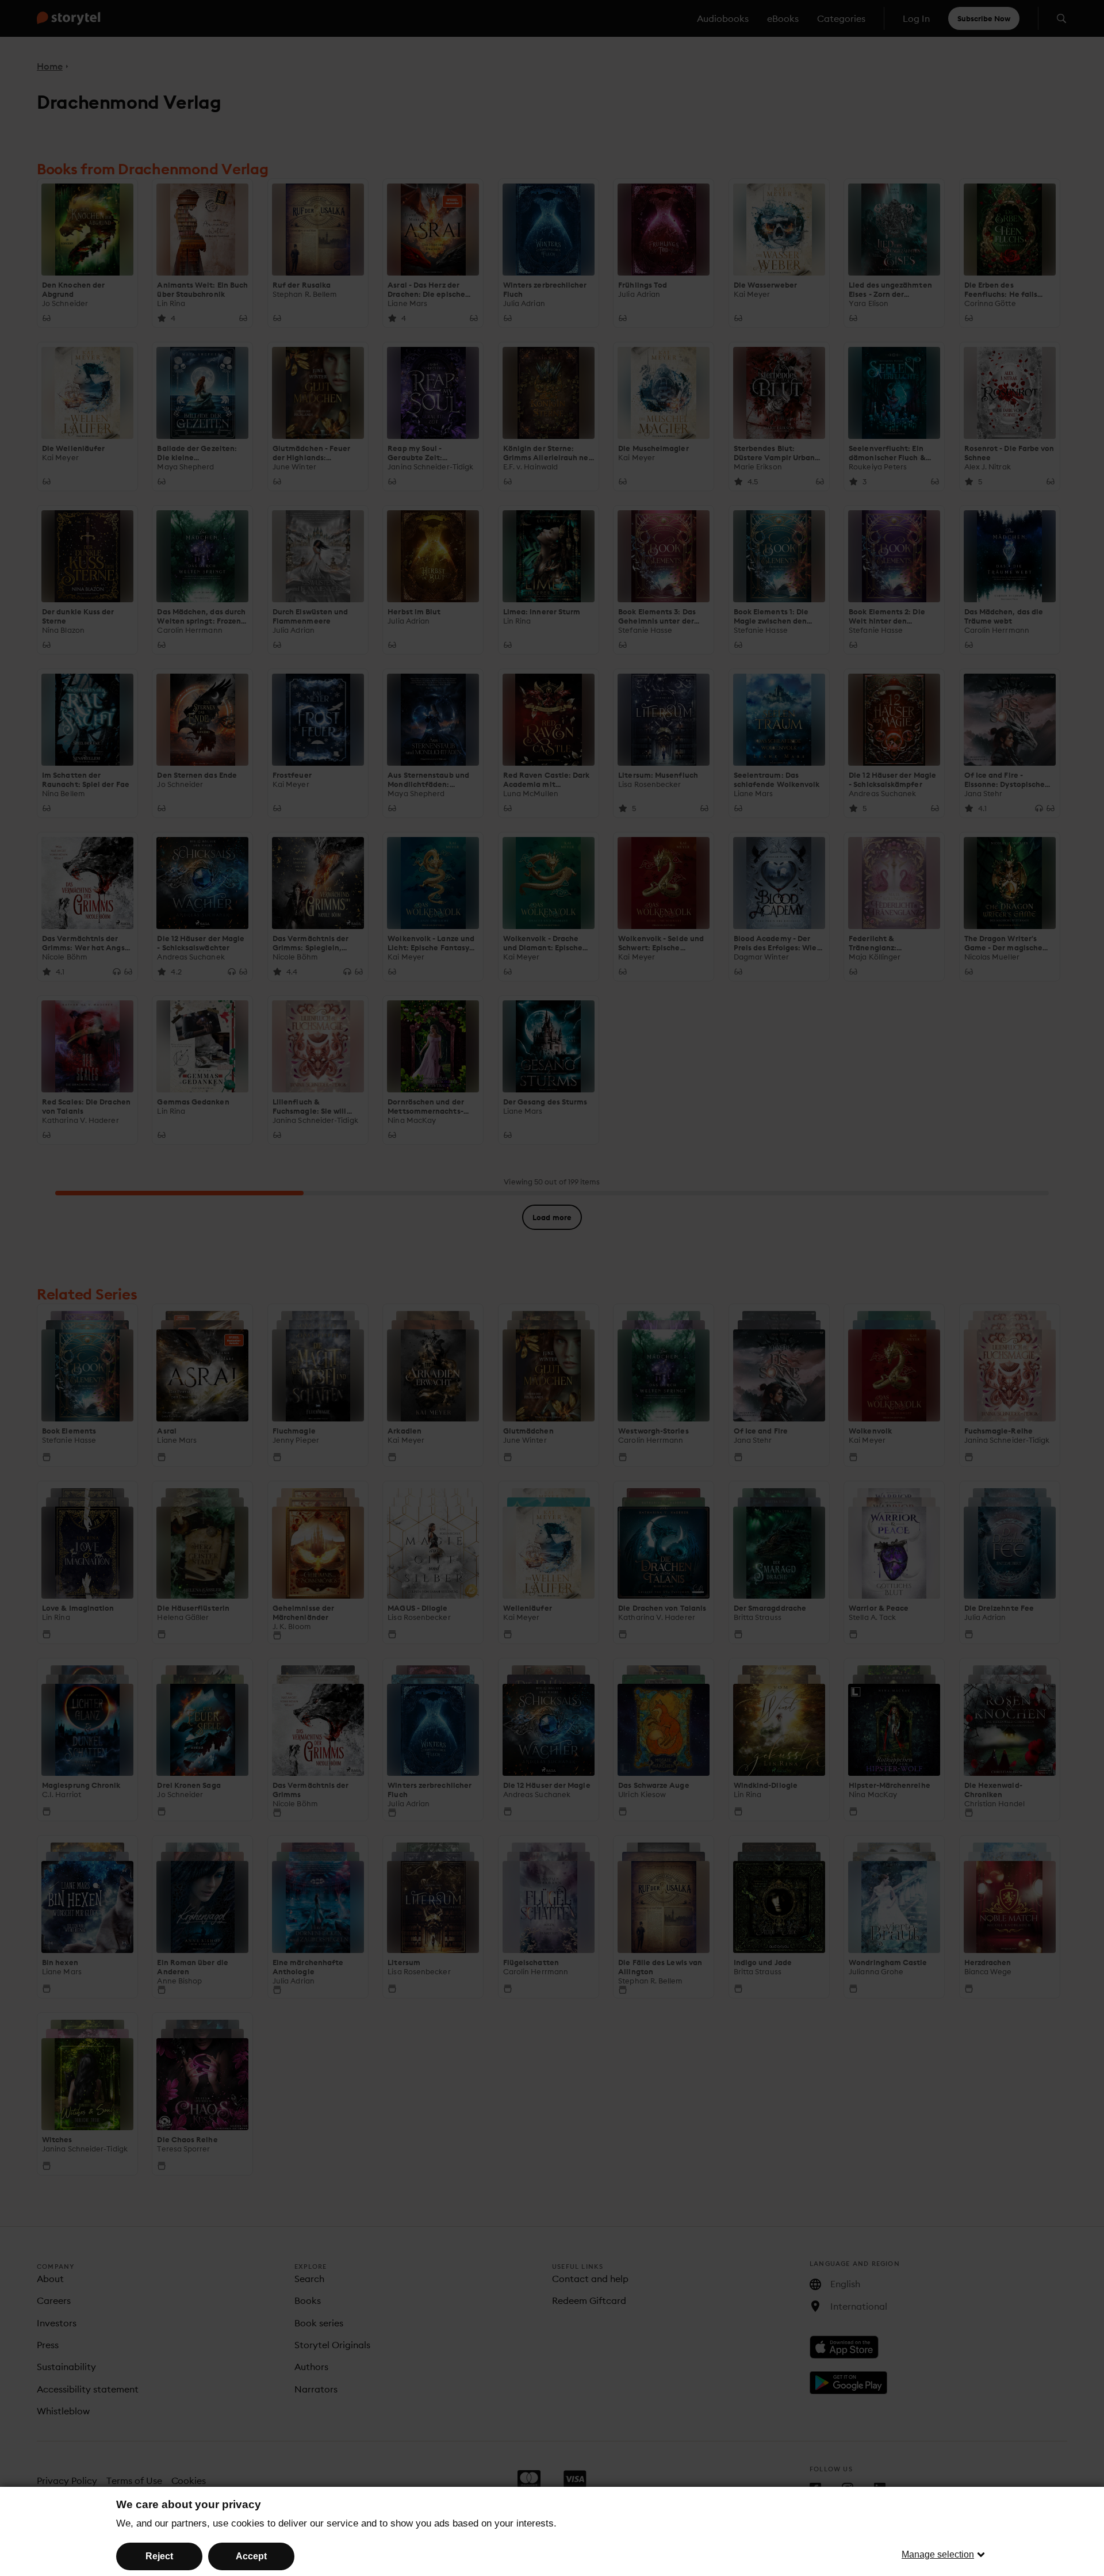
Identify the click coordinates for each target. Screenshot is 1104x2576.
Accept (251, 2556)
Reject (159, 2556)
